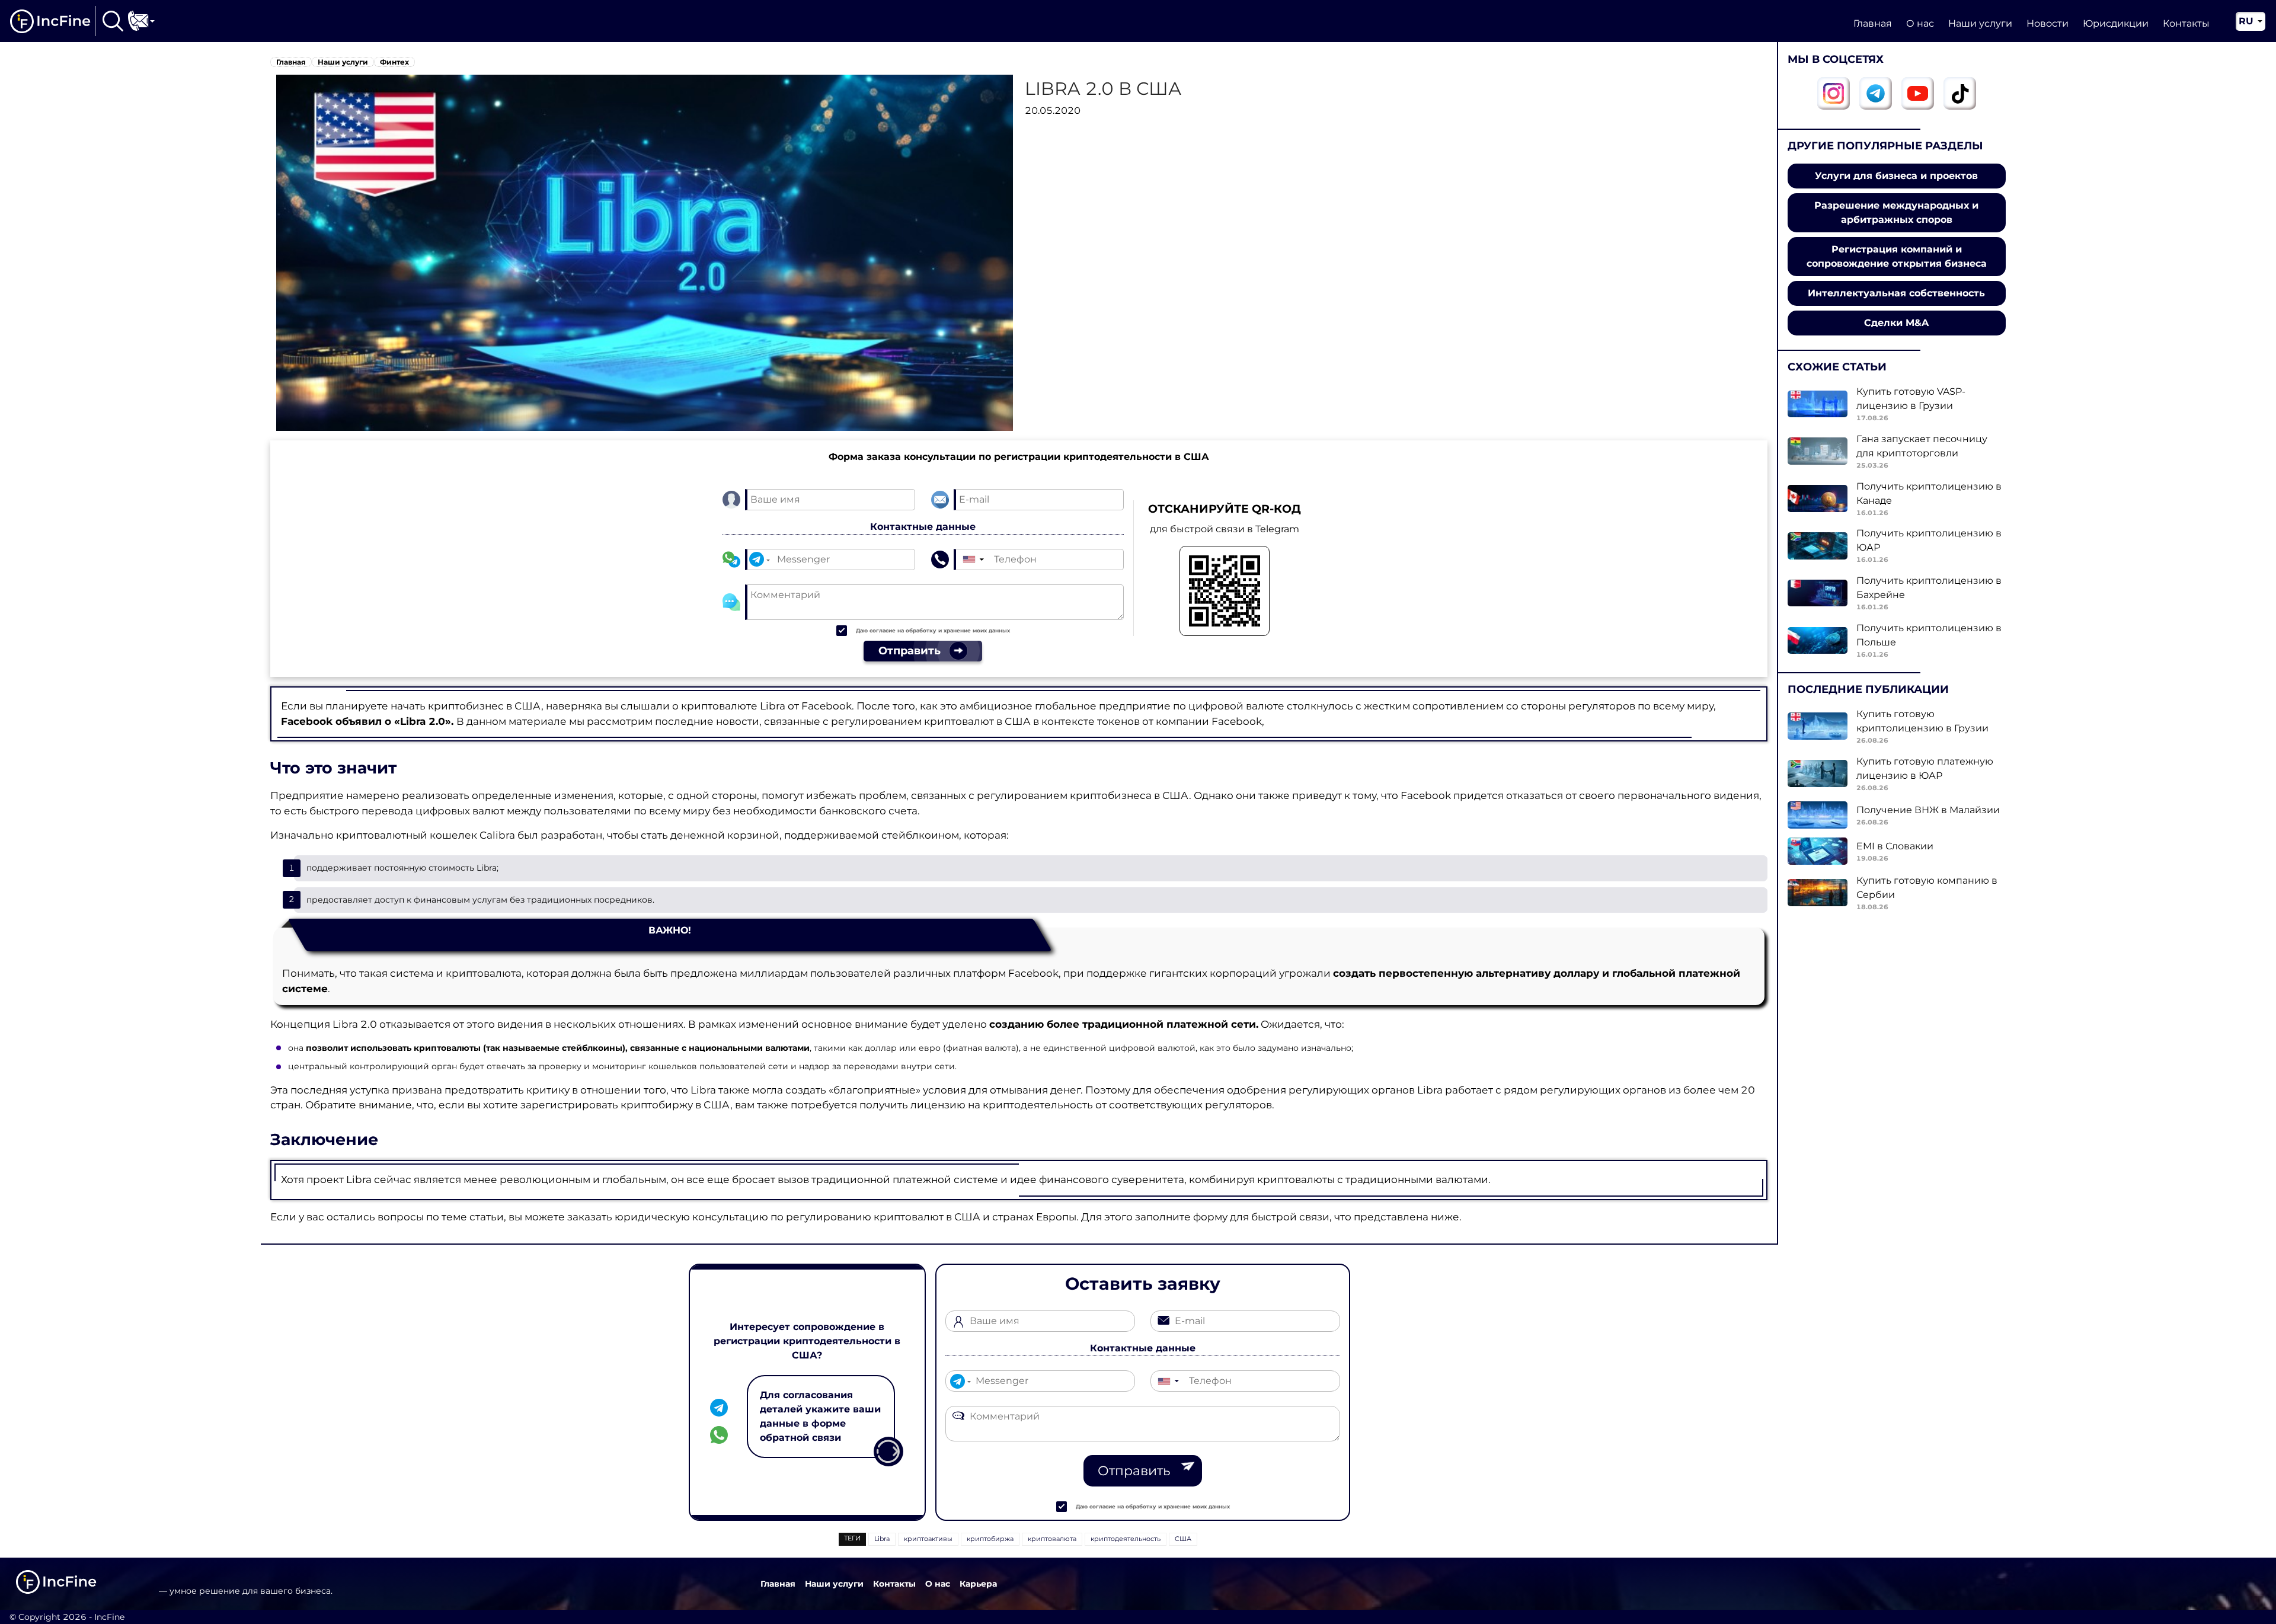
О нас (1920, 23)
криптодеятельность (1126, 1539)
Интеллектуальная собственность (1896, 293)
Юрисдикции (2116, 23)
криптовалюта (1052, 1539)
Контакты (2186, 23)
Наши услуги (1980, 23)
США (1183, 1539)
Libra (882, 1539)
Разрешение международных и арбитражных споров (1896, 212)
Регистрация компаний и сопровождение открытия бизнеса (1897, 256)
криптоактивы (928, 1539)
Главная (1873, 23)
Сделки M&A (1896, 323)
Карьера (978, 1584)
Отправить (1134, 1471)
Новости (2048, 23)
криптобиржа (990, 1539)
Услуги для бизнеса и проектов (1896, 176)
